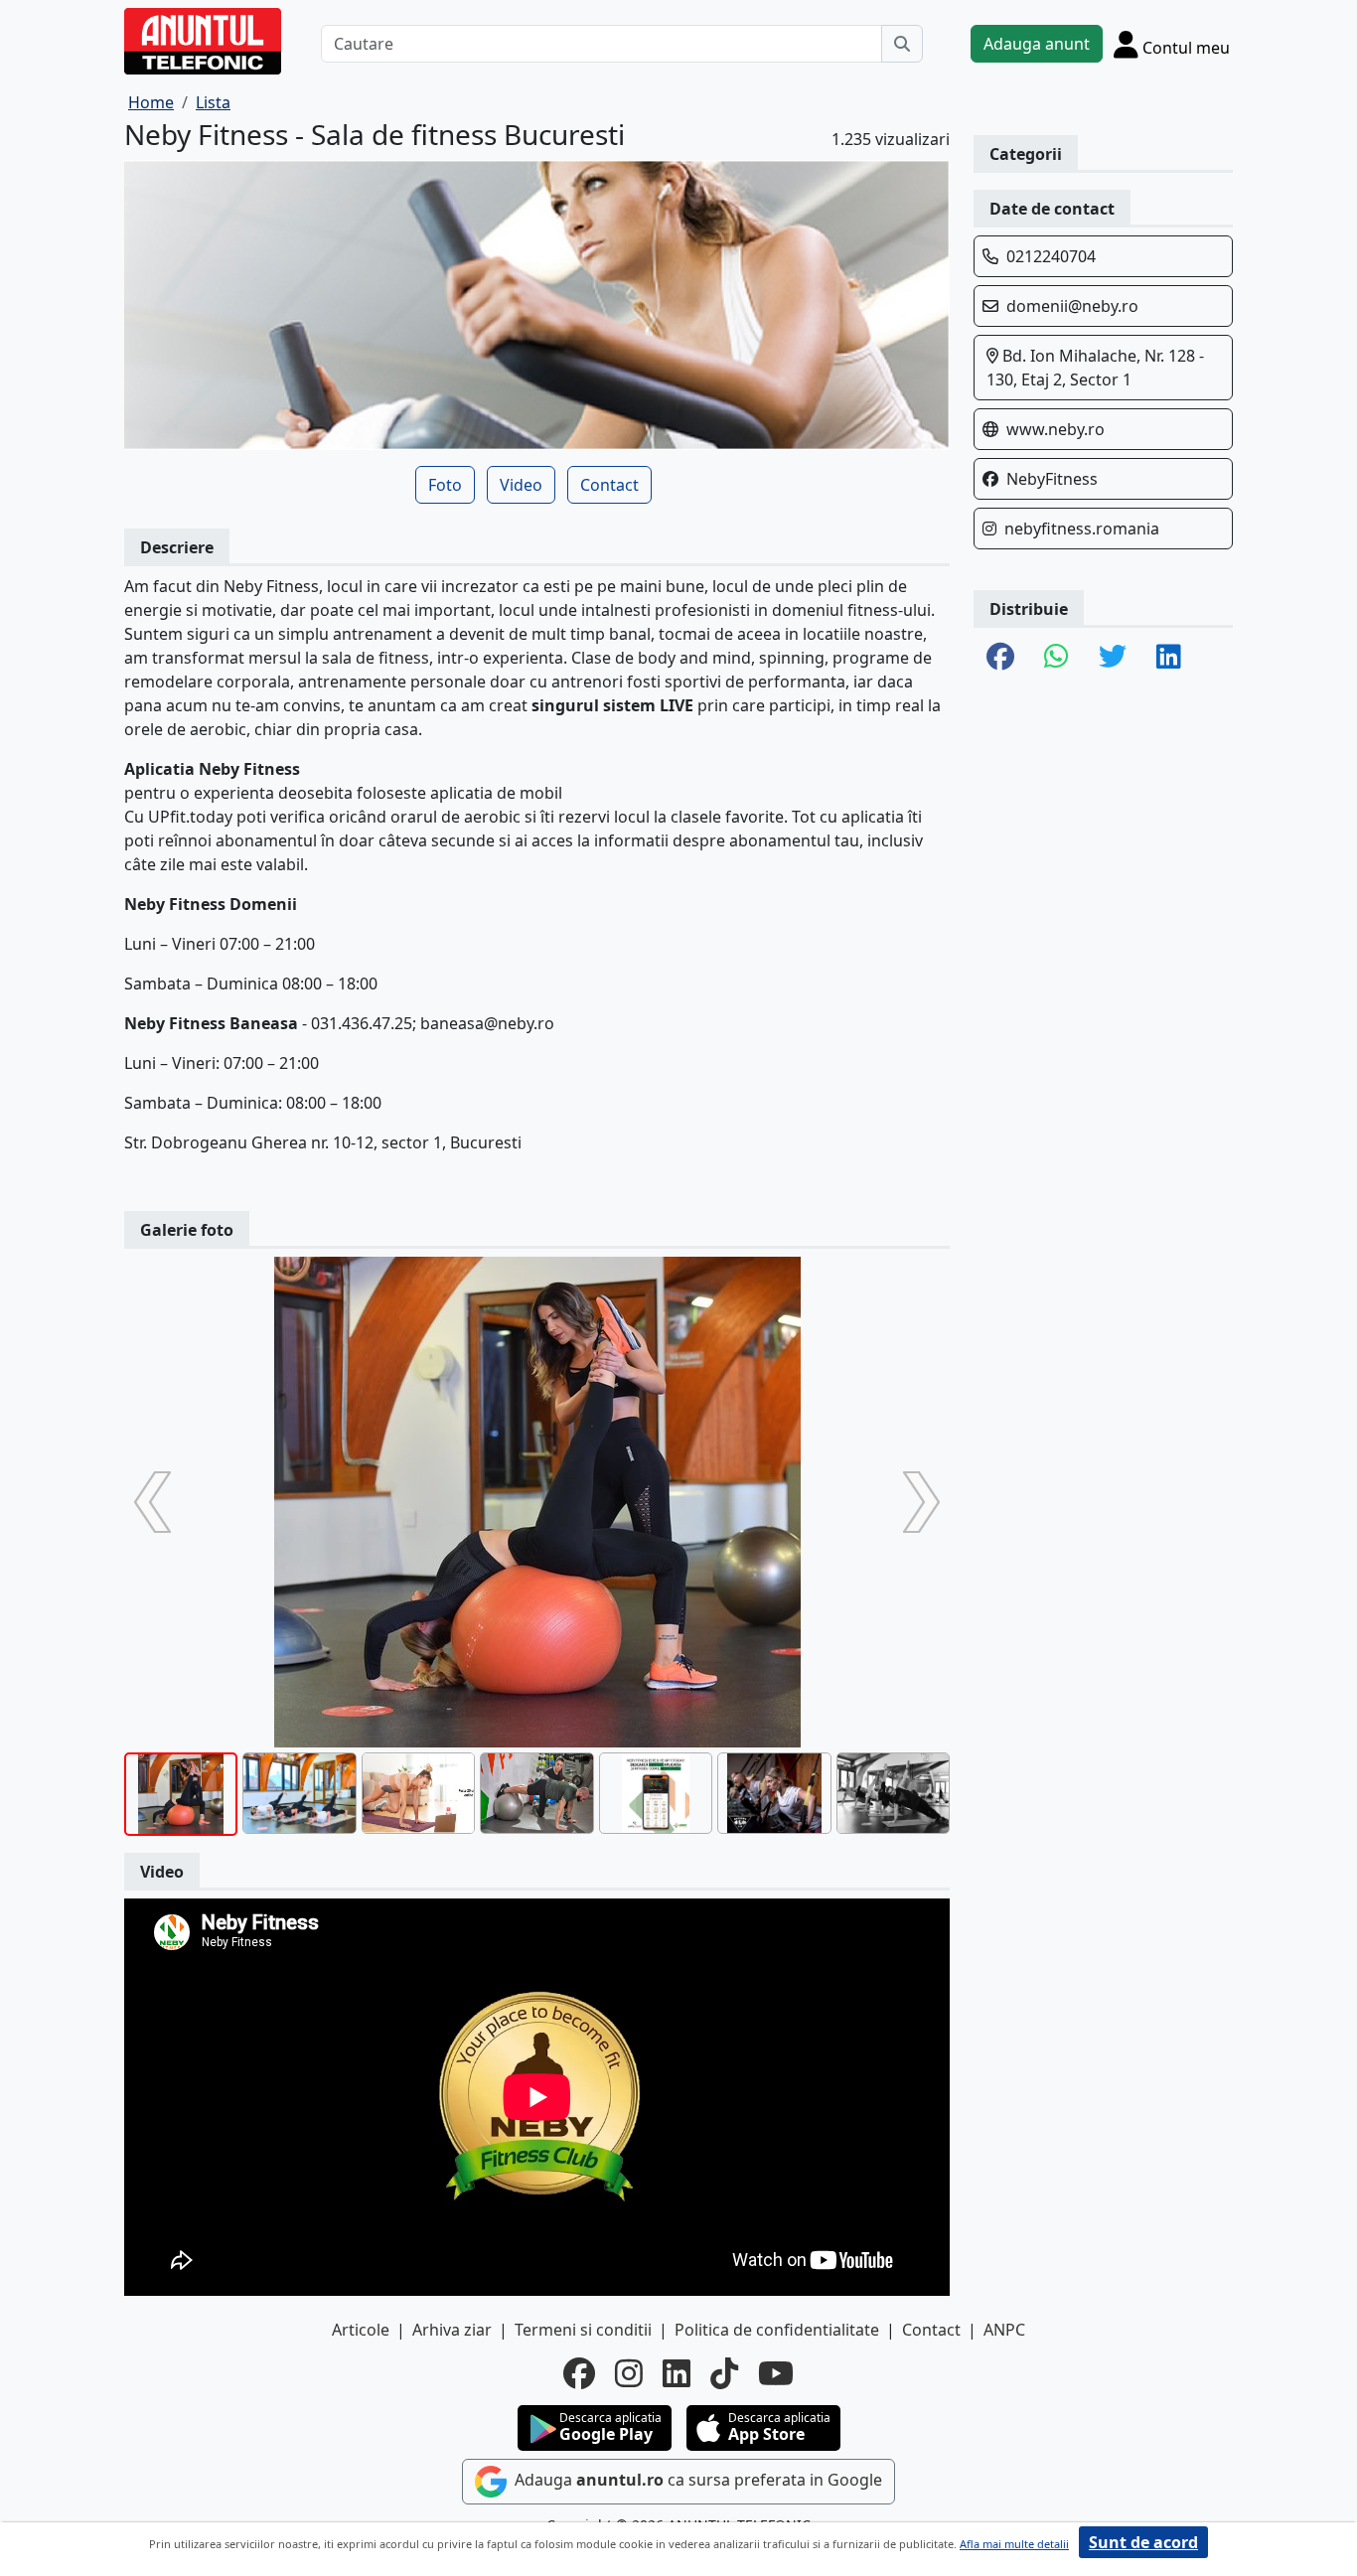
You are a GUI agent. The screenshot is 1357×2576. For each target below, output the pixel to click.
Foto (445, 485)
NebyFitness (1052, 479)
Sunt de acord (1143, 2542)
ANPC (1004, 2330)
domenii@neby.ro (1072, 306)
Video (521, 485)
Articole (361, 2330)
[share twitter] (1113, 658)
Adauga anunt (1037, 44)
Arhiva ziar (452, 2330)
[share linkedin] (1169, 658)
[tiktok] (724, 2373)
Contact (609, 485)
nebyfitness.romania (1082, 529)
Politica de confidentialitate (777, 2330)
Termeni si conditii (583, 2330)
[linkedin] (677, 2373)
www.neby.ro (1055, 429)
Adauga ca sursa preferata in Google (696, 2480)
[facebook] (579, 2373)
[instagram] (629, 2373)
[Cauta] (902, 44)
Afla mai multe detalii (1014, 2544)
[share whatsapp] (1056, 658)
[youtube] (776, 2373)
